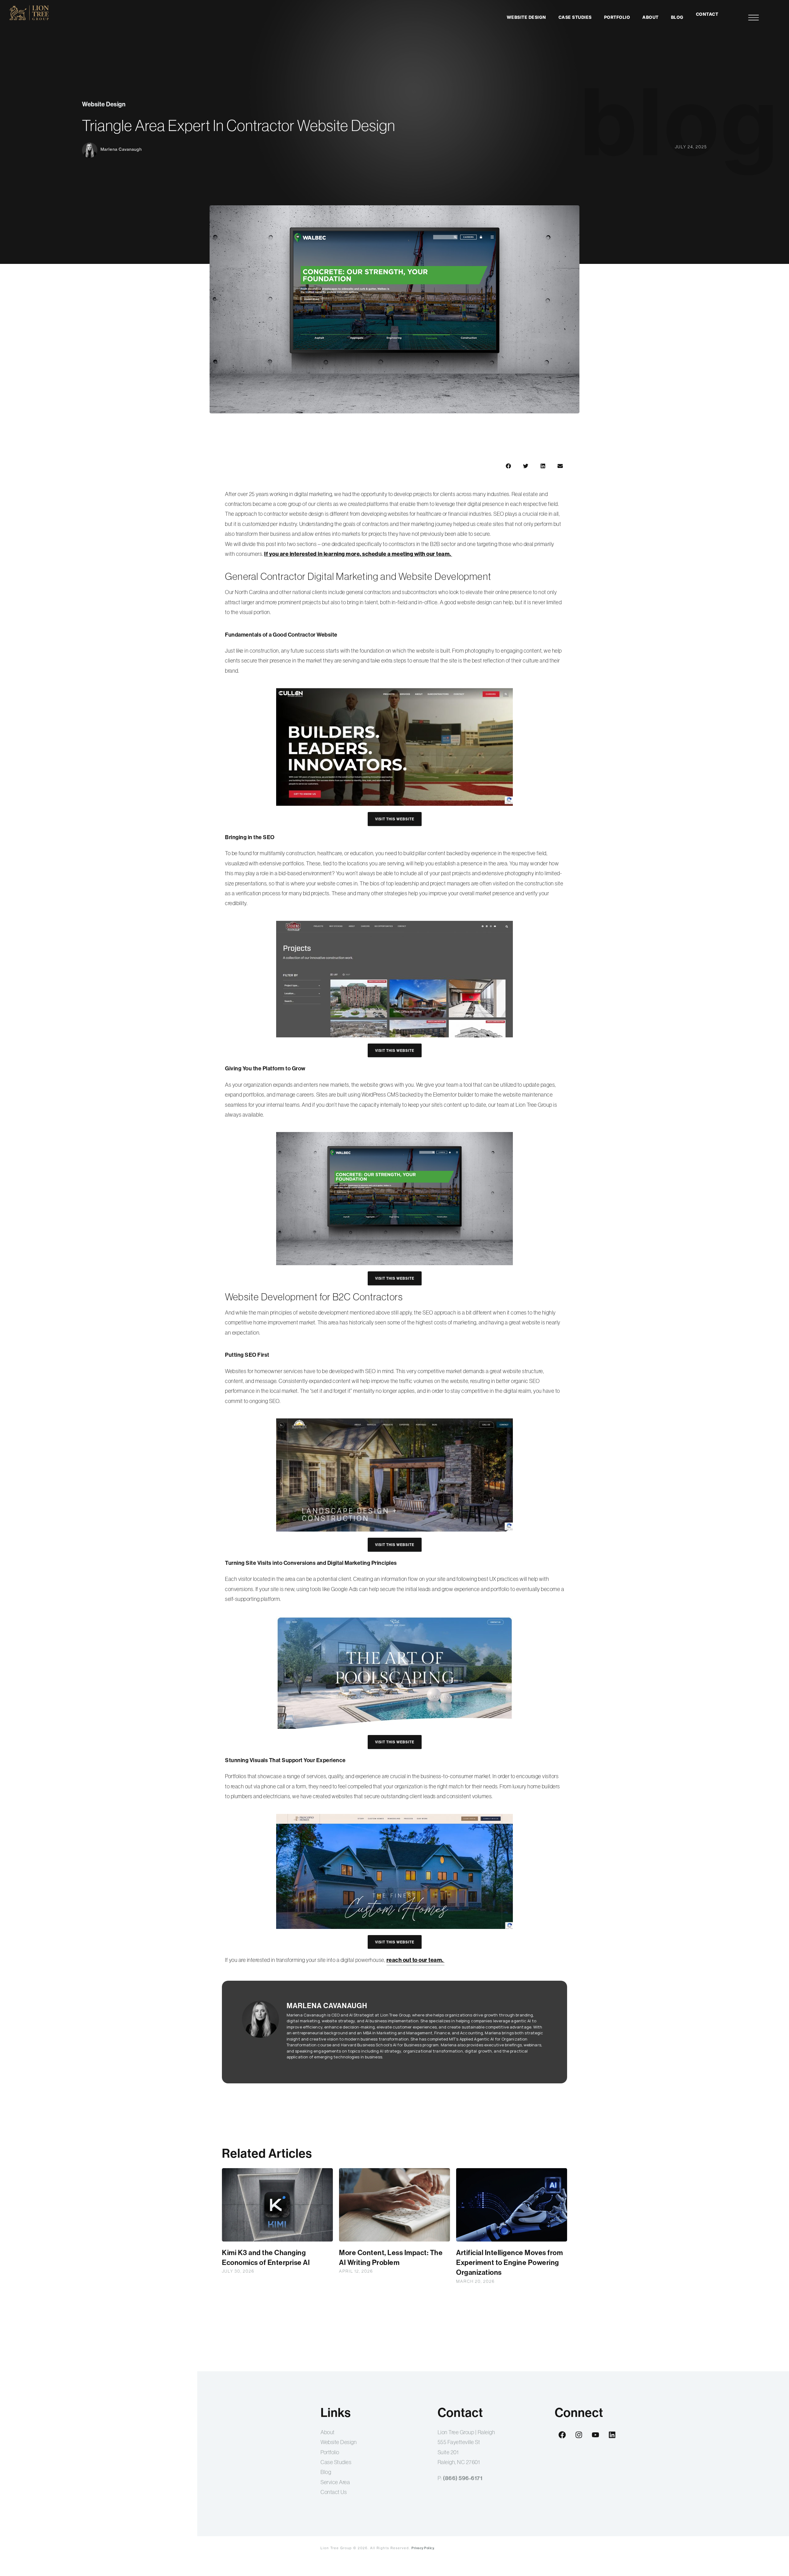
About (650, 17)
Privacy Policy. (423, 2548)
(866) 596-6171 (463, 2478)
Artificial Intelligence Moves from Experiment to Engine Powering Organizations (509, 2262)
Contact (707, 14)
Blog (677, 17)
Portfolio (617, 17)
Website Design (526, 17)
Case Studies (575, 17)
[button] (508, 466)
